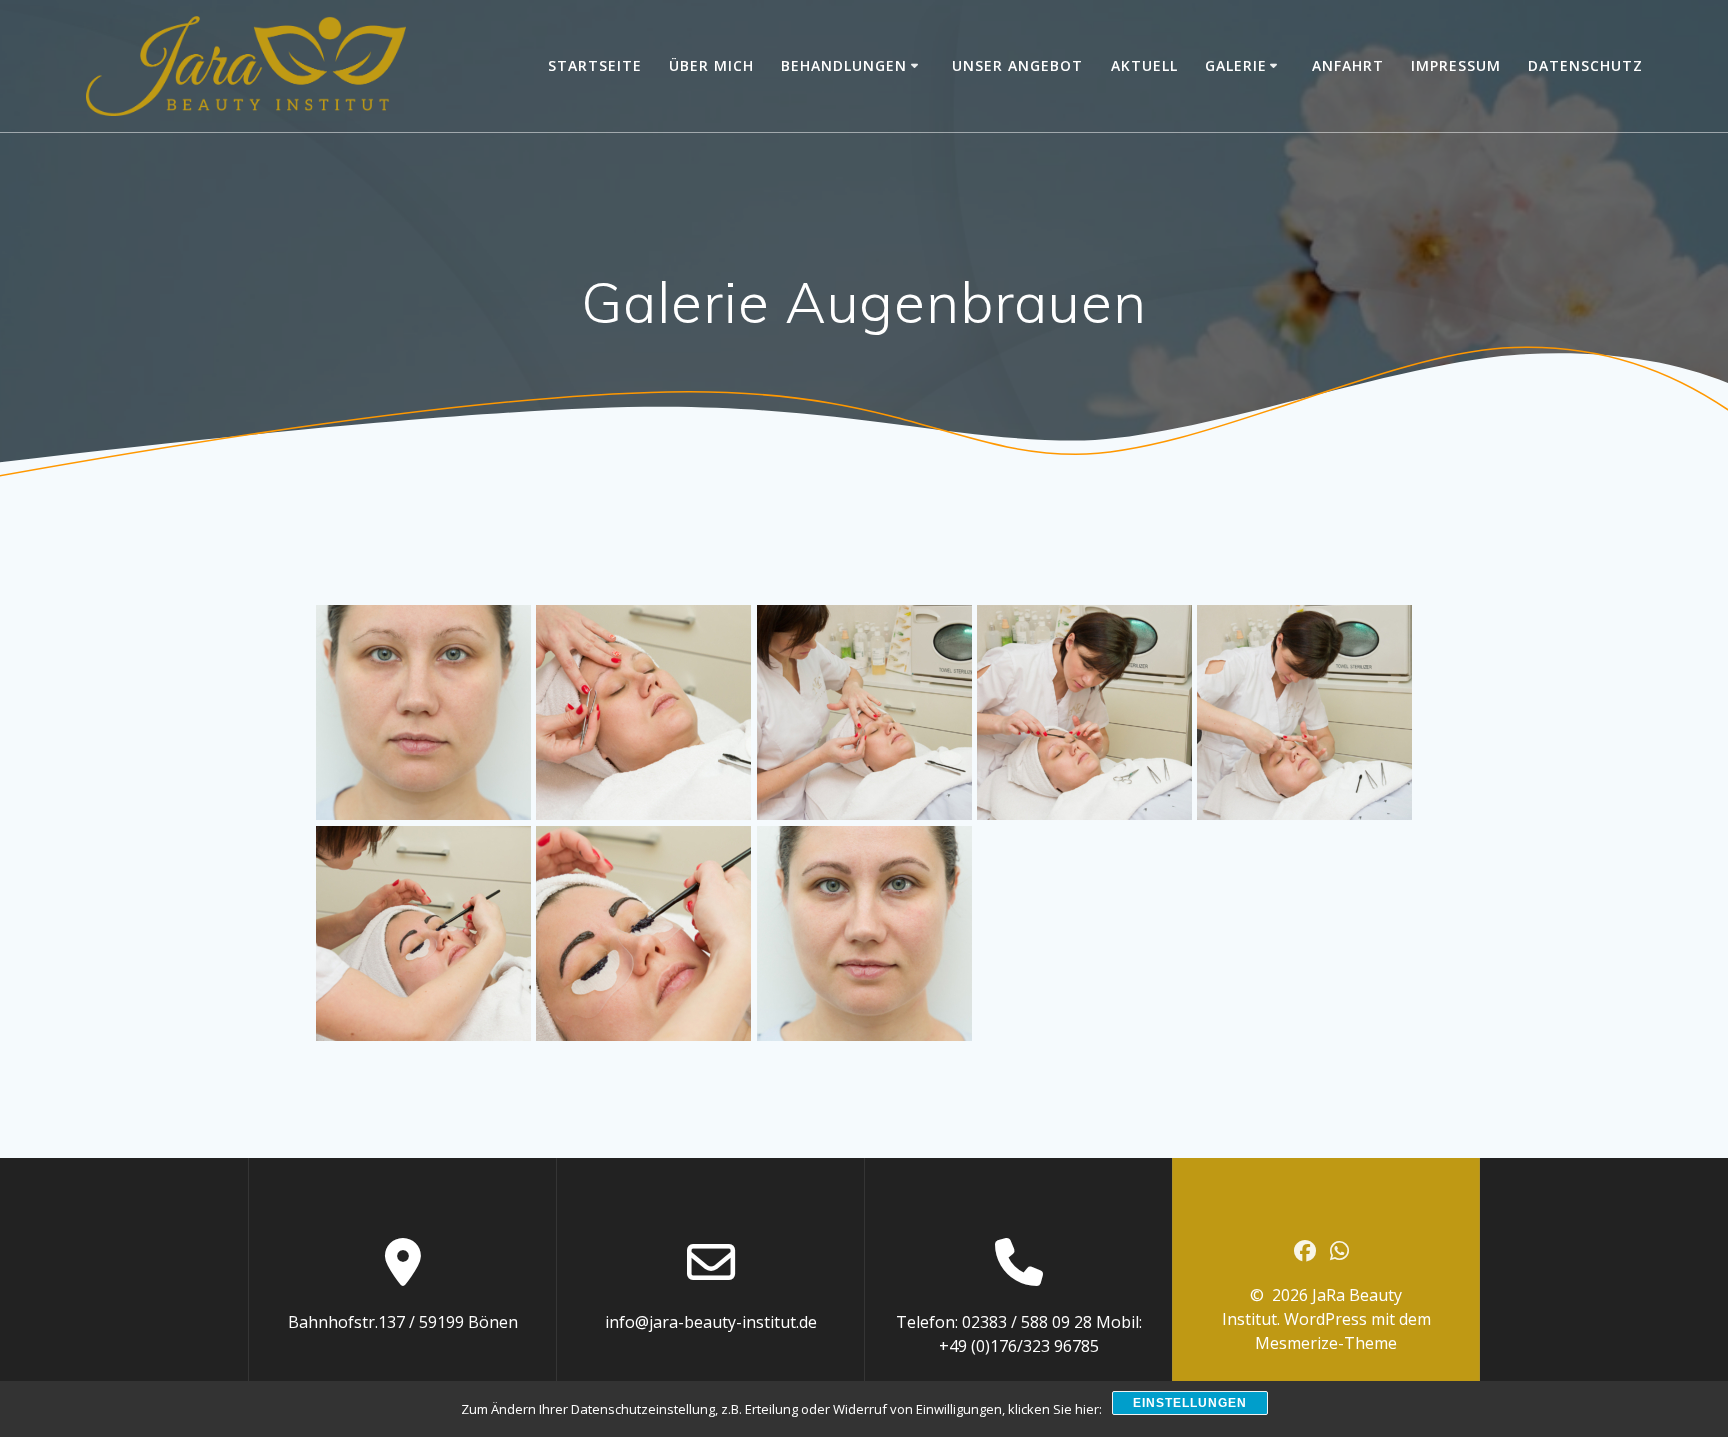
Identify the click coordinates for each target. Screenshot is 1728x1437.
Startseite (595, 65)
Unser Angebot (1017, 65)
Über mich (711, 65)
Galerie (1236, 65)
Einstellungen (1190, 1403)
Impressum (1456, 65)
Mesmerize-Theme (1326, 1343)
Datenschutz (1585, 65)
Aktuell (1144, 65)
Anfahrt (1348, 65)
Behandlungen (844, 65)
